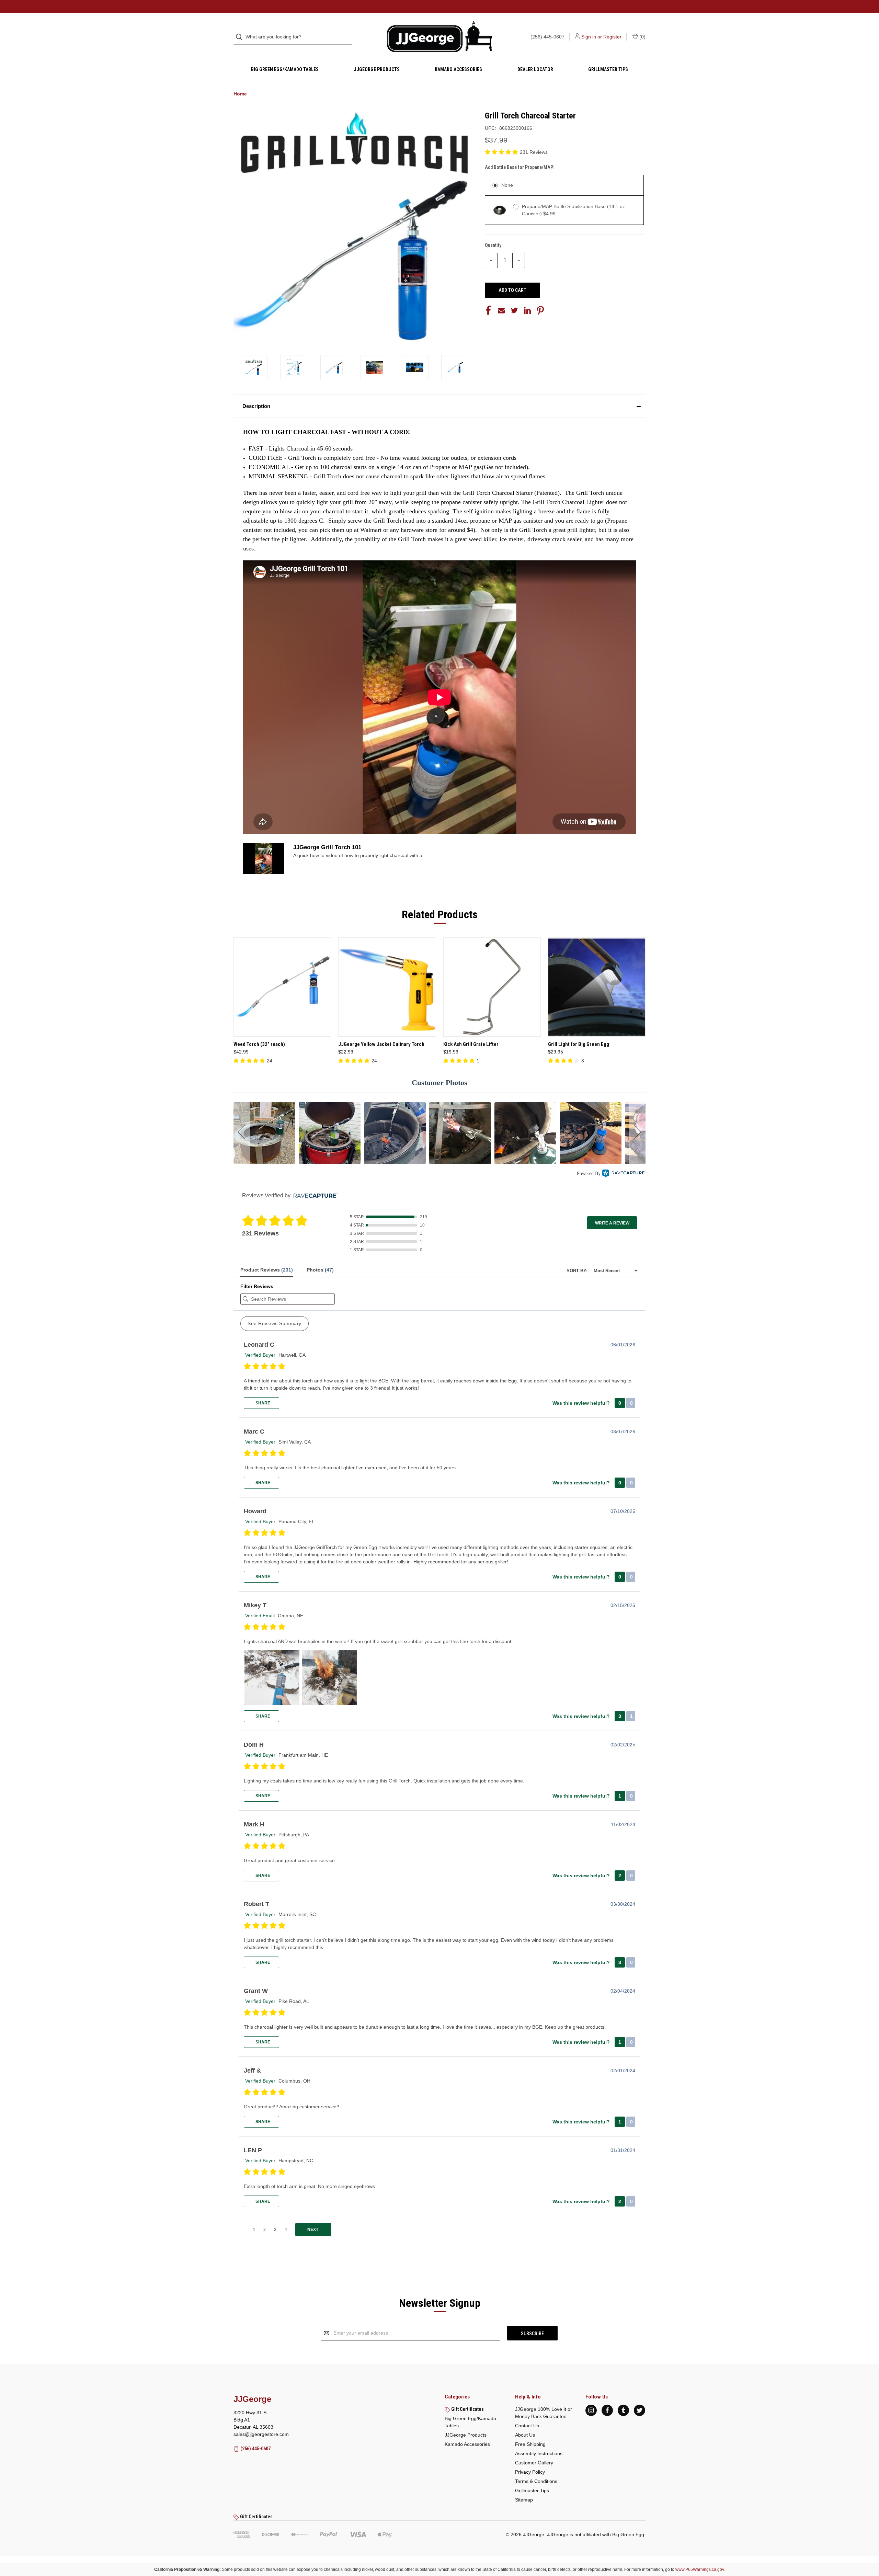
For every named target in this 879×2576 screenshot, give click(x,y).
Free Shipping (530, 2444)
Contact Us (527, 2426)
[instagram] (591, 2410)
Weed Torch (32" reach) (259, 1044)
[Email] (501, 310)
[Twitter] (514, 310)
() (642, 37)
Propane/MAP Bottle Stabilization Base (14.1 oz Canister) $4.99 (573, 210)
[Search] (241, 37)
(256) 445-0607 (547, 37)
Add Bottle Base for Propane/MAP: (520, 167)
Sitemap (524, 2500)
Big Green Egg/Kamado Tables (285, 69)
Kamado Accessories (458, 69)
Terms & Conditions (536, 2481)
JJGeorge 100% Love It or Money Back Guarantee (544, 2413)
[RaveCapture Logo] (624, 1174)
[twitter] (640, 2410)
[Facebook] (488, 310)
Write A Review (612, 1223)
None (507, 185)
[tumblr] (623, 2410)
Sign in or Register (601, 37)
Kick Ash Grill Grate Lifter (471, 1044)
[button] (439, 406)
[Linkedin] (527, 310)
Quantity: (494, 245)
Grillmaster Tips (608, 69)
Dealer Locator (535, 69)
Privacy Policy (530, 2472)
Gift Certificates (467, 2409)
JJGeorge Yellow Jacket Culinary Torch (381, 1044)
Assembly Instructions (539, 2453)
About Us (525, 2435)
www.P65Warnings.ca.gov (700, 2569)
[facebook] (607, 2410)
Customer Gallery (534, 2463)
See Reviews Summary (275, 1323)
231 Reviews (534, 152)
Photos (320, 1270)
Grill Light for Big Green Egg (579, 1044)
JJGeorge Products (377, 69)
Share (262, 1403)
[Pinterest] (540, 310)
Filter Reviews (257, 1286)
